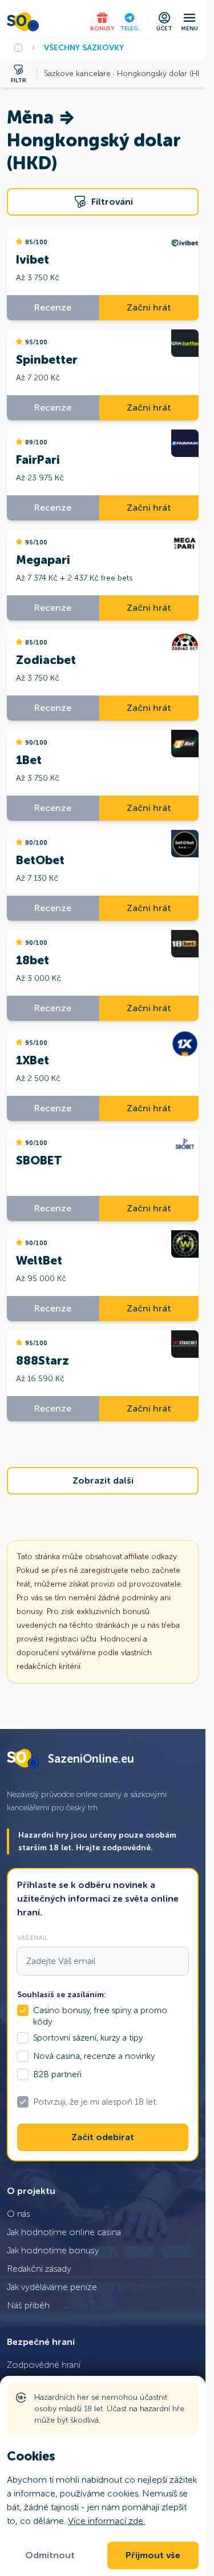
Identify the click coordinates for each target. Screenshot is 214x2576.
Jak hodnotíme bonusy (53, 2250)
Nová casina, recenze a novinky (94, 2056)
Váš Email (33, 1938)
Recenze (53, 307)
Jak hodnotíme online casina (64, 2232)
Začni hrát (149, 307)
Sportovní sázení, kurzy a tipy (88, 2038)
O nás (19, 2214)
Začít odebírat (103, 2137)
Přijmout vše (153, 2555)
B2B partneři (57, 2074)
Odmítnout (50, 2555)
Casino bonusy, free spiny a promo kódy (100, 2016)
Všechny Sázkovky (84, 47)
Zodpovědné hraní (44, 2365)
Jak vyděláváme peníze (52, 2287)
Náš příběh (28, 2305)
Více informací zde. (106, 2521)
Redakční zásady (39, 2269)
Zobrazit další (103, 1481)
